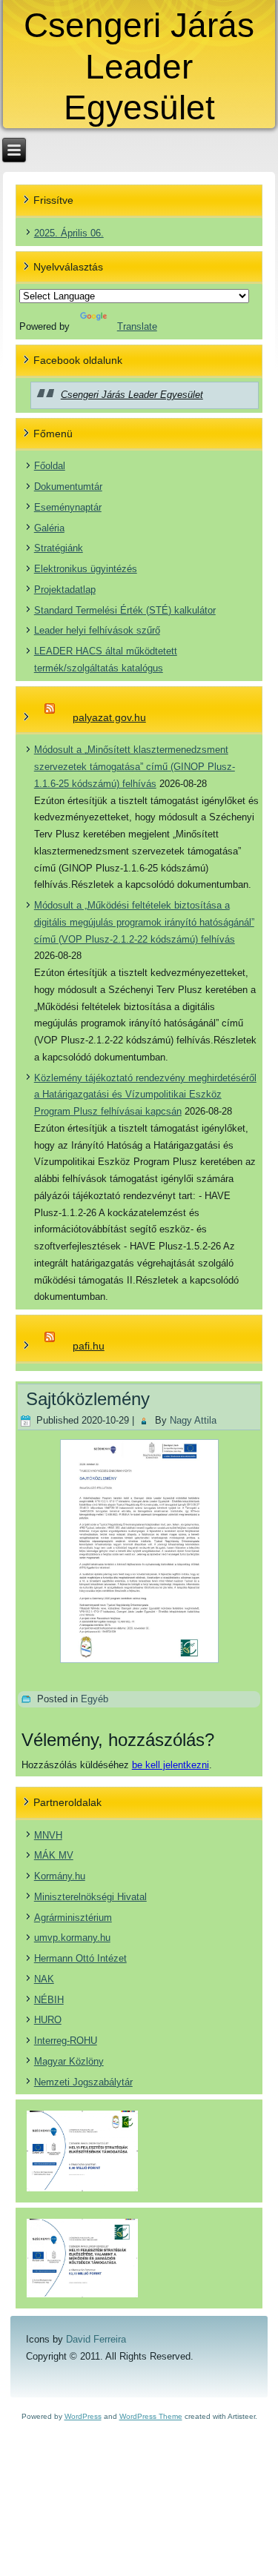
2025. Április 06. (69, 233)
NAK (44, 1979)
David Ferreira (96, 2339)
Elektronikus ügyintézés (86, 569)
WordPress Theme (151, 2416)
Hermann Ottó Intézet (80, 1958)
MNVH (48, 1835)
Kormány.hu (60, 1876)
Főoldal (50, 466)
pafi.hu (89, 1346)
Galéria (49, 528)
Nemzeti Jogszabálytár (83, 2082)
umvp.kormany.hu (72, 1938)
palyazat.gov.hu (109, 717)
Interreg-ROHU (66, 2041)
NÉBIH (49, 2000)
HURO (48, 2020)
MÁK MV (54, 1855)
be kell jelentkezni (171, 1765)
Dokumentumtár (68, 487)
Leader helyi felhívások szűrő (97, 630)
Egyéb (95, 1699)
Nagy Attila (193, 1420)
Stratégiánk (59, 548)
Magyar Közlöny (69, 2061)
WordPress (83, 2416)
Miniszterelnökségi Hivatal (90, 1897)
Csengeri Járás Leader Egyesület (139, 66)
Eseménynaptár (68, 507)
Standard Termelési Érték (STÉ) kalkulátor (125, 610)
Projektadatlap (65, 590)
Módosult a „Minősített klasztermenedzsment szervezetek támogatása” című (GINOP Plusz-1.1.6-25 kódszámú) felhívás (135, 767)
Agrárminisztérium (73, 1918)
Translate (137, 326)
